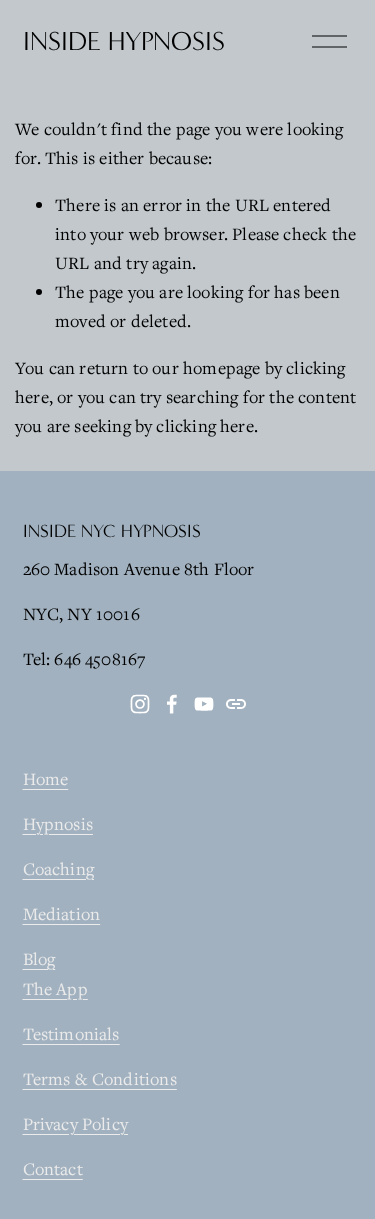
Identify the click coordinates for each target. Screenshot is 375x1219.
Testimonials (71, 1033)
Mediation (62, 913)
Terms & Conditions (100, 1078)
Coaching (58, 868)
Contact (53, 1168)
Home (46, 778)
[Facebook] (172, 704)
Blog (39, 958)
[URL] (236, 704)
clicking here (204, 425)
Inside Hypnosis (124, 41)
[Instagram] (140, 704)
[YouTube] (204, 704)
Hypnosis (58, 823)
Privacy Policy (76, 1123)
